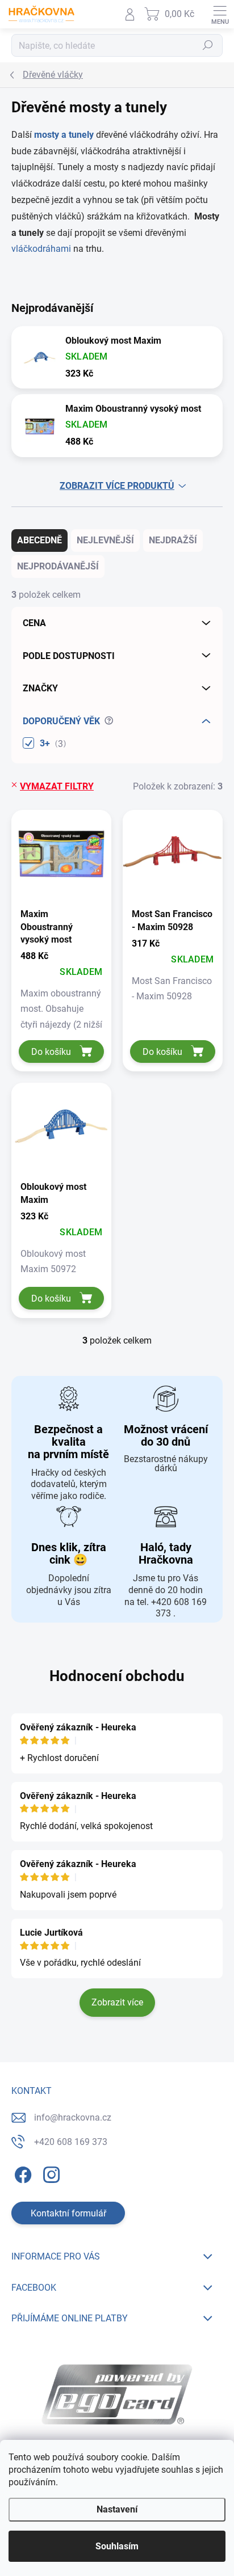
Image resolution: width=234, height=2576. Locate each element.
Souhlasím (117, 2546)
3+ (51, 744)
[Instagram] (50, 2172)
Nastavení (117, 2509)
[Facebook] (21, 2172)
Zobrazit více (117, 2002)
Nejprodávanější (58, 566)
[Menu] (220, 14)
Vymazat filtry (57, 786)
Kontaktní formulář (68, 2213)
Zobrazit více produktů (117, 486)
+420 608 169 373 (71, 2142)
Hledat (208, 46)
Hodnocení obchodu (117, 1676)
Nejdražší (173, 540)
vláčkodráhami (42, 249)
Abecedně (39, 540)
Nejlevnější (105, 540)
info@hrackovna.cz (73, 2117)
